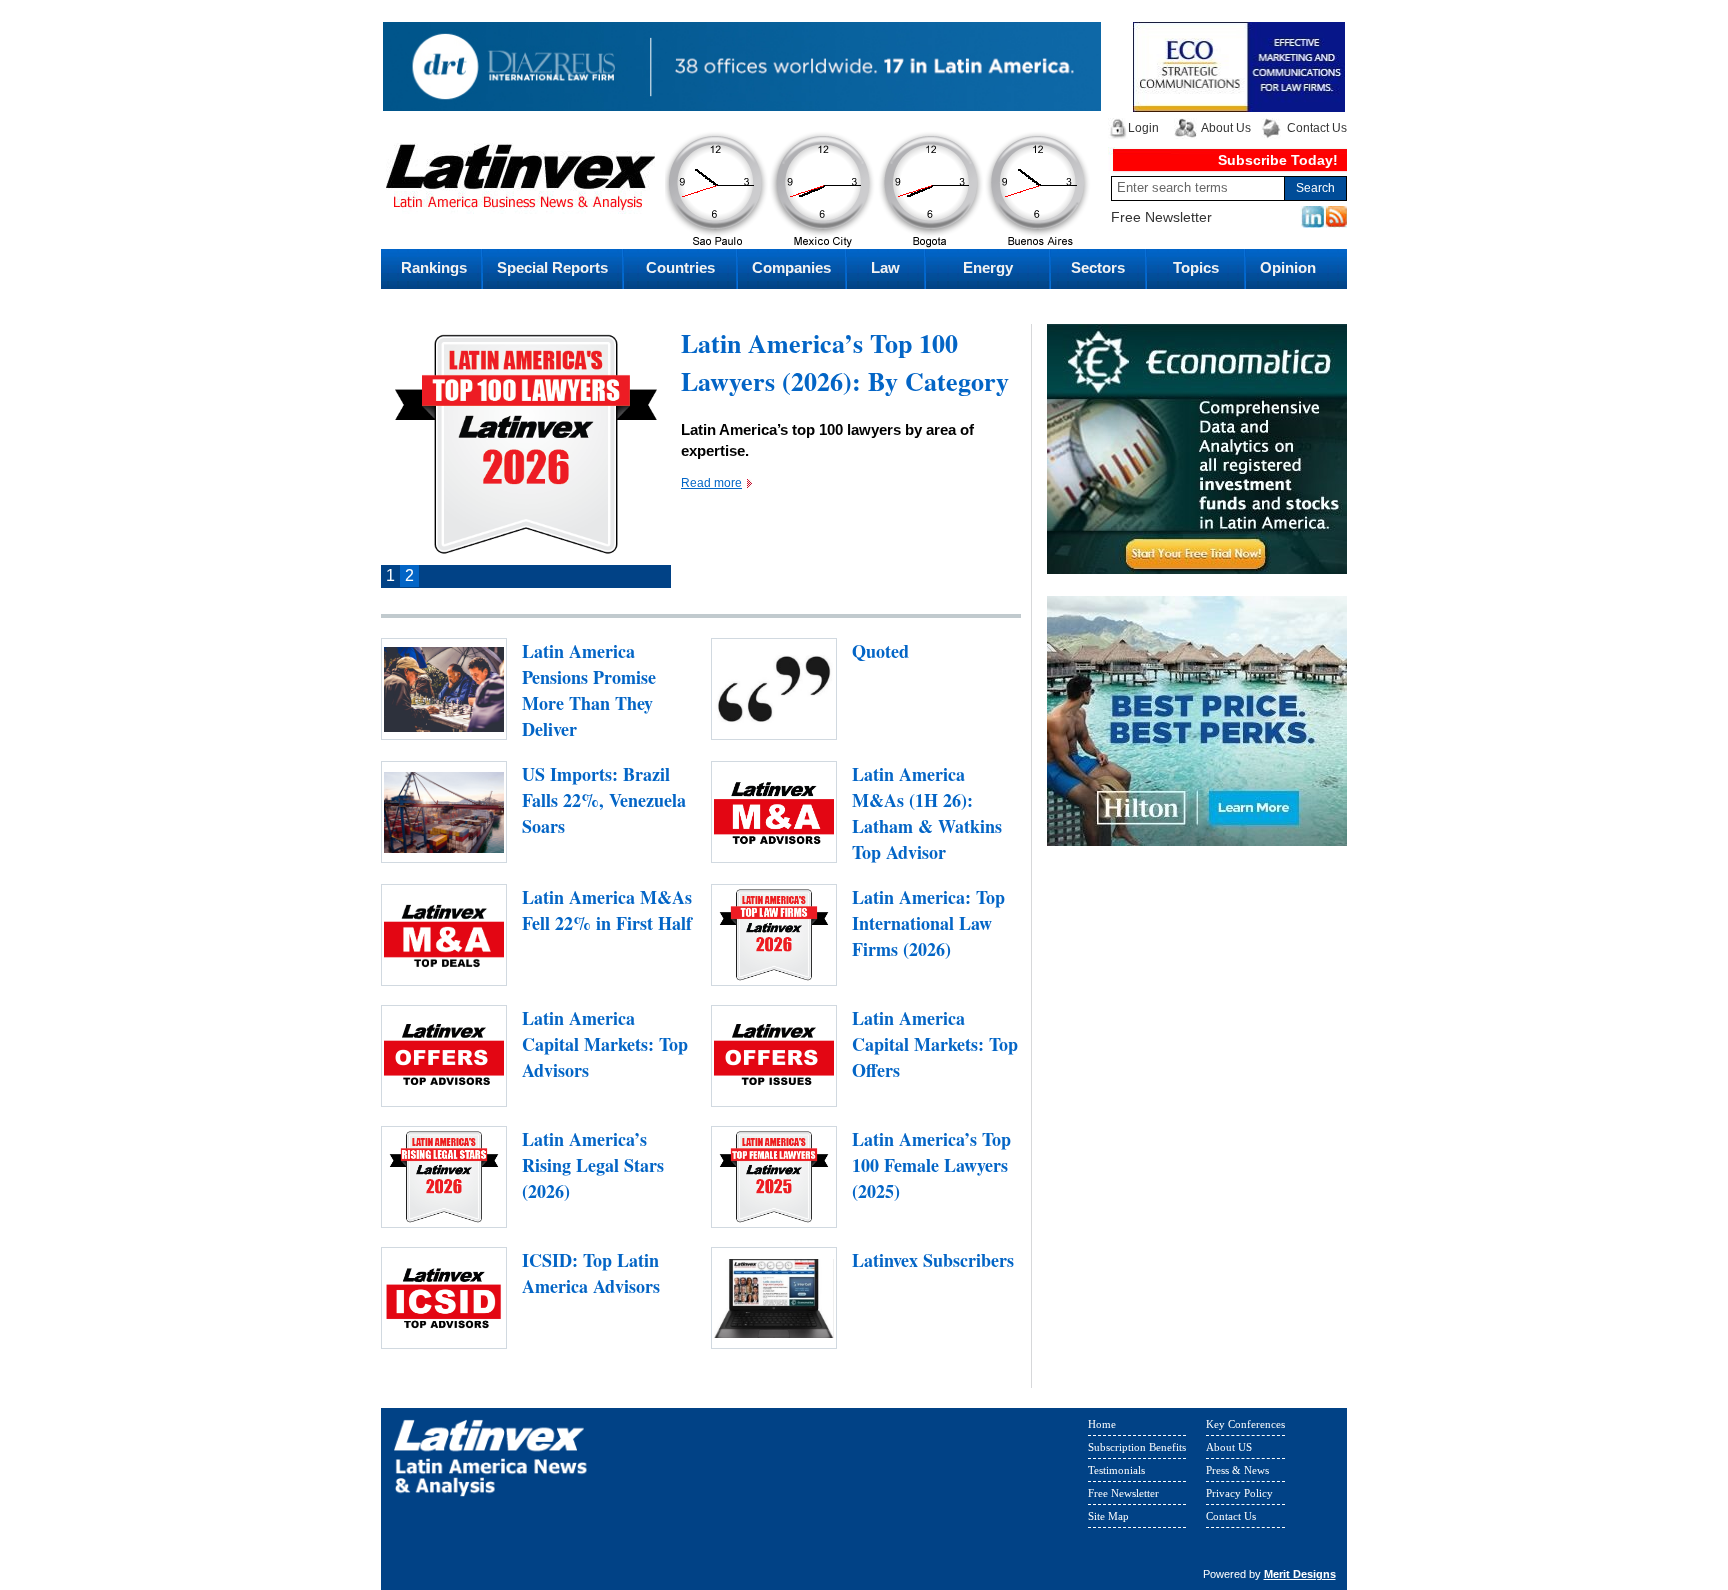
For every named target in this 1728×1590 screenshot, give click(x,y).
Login (1143, 128)
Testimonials (1116, 1470)
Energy (988, 267)
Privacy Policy (1239, 1493)
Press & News (1237, 1470)
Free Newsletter (1161, 217)
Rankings (434, 267)
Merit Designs (1300, 1574)
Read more (711, 483)
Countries (680, 267)
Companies (791, 267)
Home (1102, 1424)
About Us (1226, 128)
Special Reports (552, 267)
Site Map (1108, 1516)
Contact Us (1317, 128)
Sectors (1098, 267)
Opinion (1288, 267)
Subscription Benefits (1137, 1447)
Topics (1196, 267)
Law (885, 267)
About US (1229, 1447)
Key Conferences (1245, 1424)
